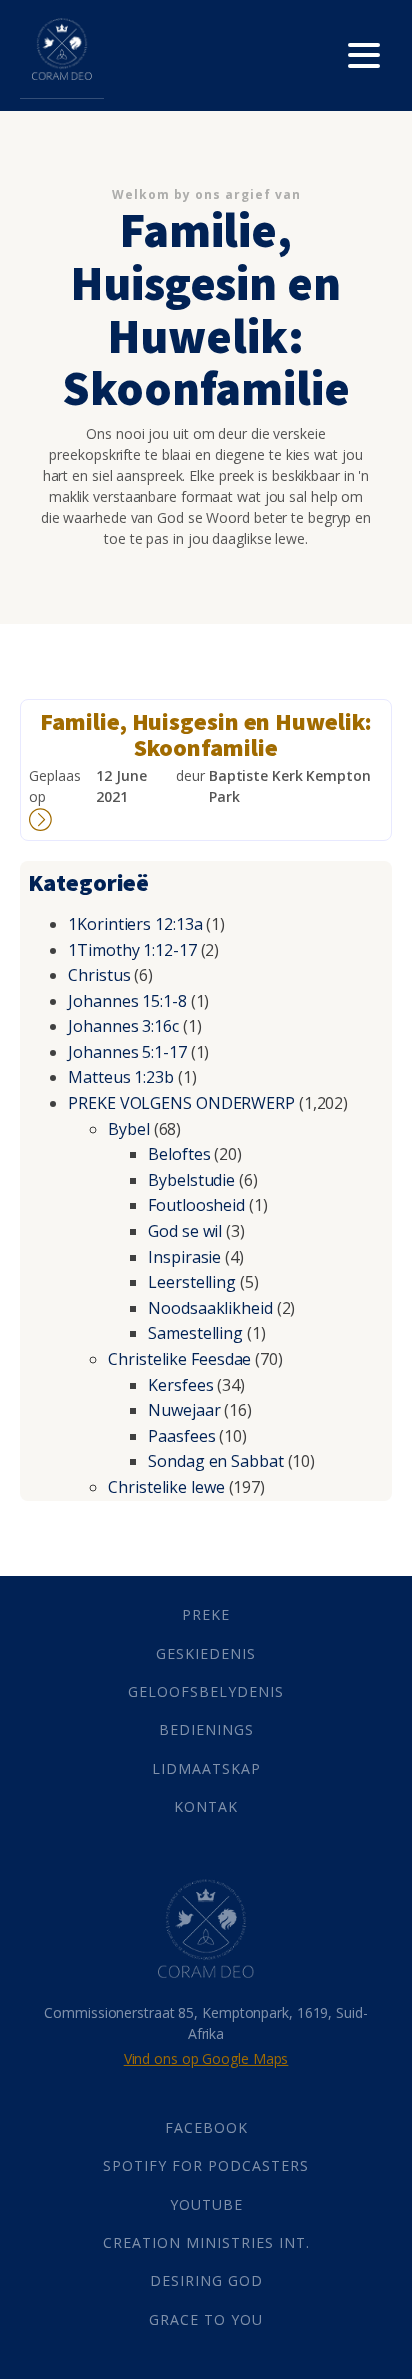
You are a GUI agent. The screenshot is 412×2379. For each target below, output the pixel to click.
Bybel (129, 1129)
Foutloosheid (196, 1205)
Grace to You (206, 2319)
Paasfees (181, 1436)
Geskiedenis (206, 1653)
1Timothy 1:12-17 (132, 950)
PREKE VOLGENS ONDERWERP (181, 1103)
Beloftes (179, 1154)
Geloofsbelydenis (206, 1691)
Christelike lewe (166, 1487)
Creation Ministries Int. (206, 2242)
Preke (206, 1614)
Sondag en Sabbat (215, 1461)
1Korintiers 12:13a (135, 924)
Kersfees (180, 1385)
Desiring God (206, 2280)
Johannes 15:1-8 (127, 1001)
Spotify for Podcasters (206, 2165)
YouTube (206, 2204)
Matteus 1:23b (121, 1077)
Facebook (206, 2127)
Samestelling (195, 1333)
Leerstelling (192, 1282)
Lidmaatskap (206, 1768)
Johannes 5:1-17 (127, 1052)
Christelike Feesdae (179, 1359)
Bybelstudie (191, 1180)
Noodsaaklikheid (210, 1308)
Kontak (206, 1806)
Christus (99, 975)
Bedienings (206, 1729)
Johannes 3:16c (123, 1026)
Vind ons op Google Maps (206, 2058)
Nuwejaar (184, 1410)
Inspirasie (184, 1257)
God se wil (185, 1231)
